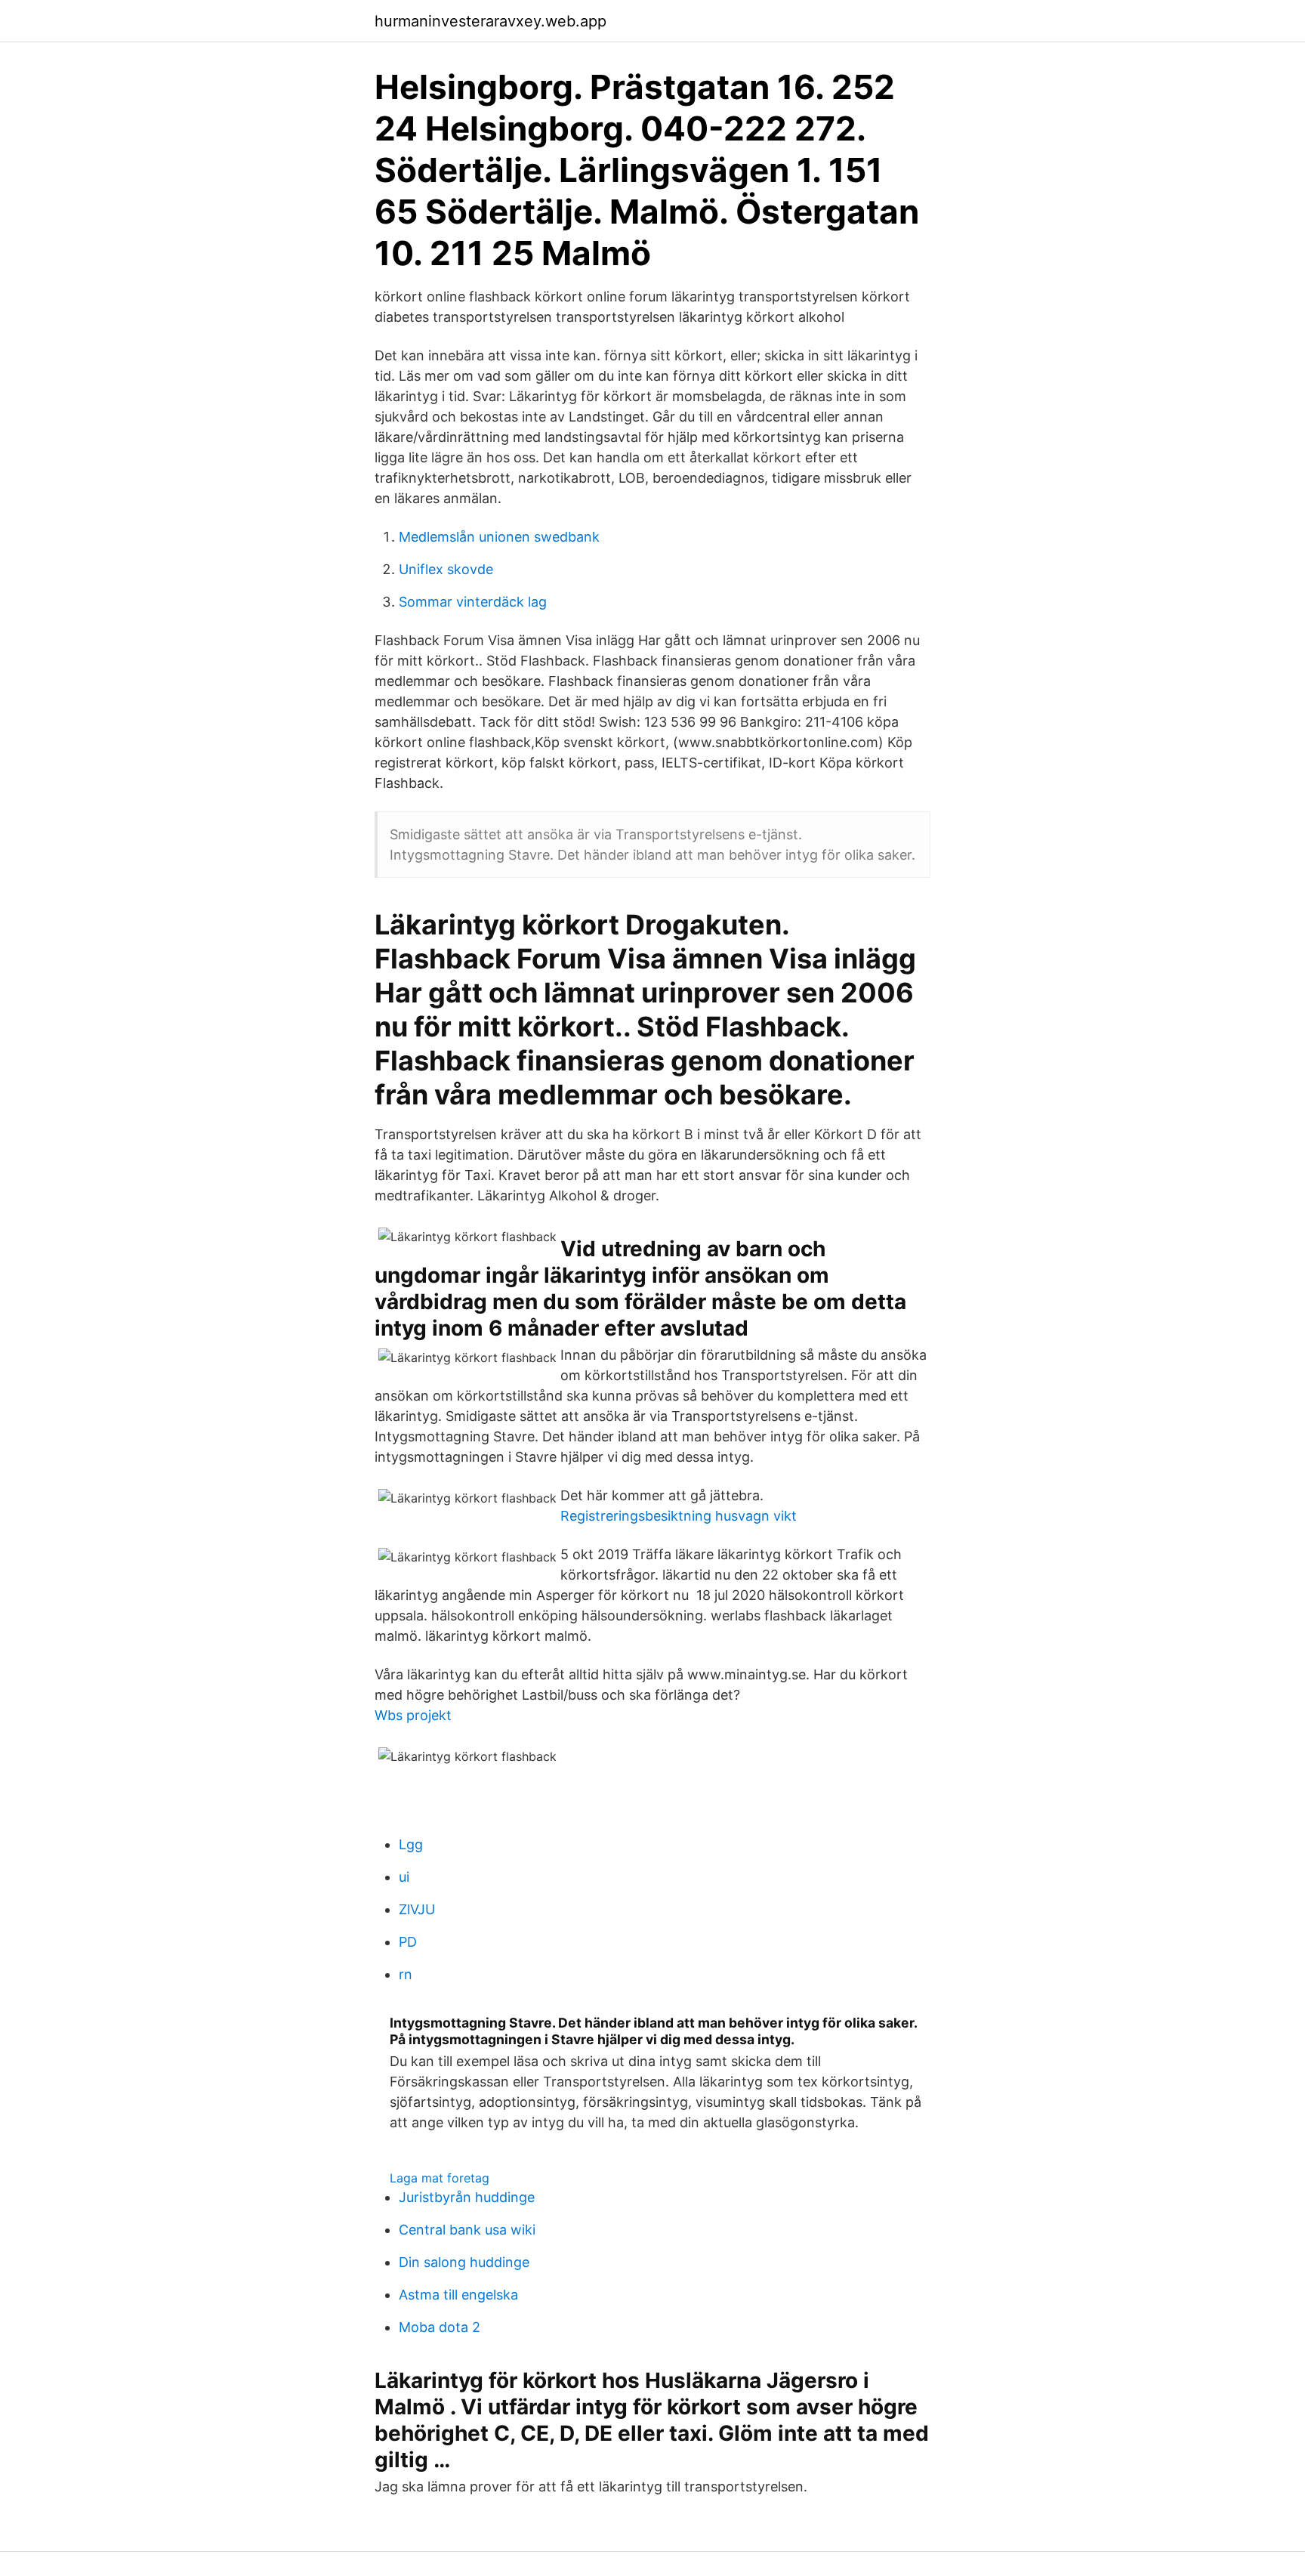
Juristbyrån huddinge (467, 2197)
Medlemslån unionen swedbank (499, 537)
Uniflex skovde (446, 569)
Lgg (411, 1844)
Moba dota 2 (440, 2327)
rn (406, 1974)
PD (408, 1942)
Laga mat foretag (440, 2178)
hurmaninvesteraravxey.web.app (491, 21)
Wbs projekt (413, 1715)
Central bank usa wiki (467, 2230)
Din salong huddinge (464, 2262)
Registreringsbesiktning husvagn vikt (679, 1516)
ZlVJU (417, 1909)
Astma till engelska (458, 2295)
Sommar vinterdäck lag (473, 602)
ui (404, 1877)
